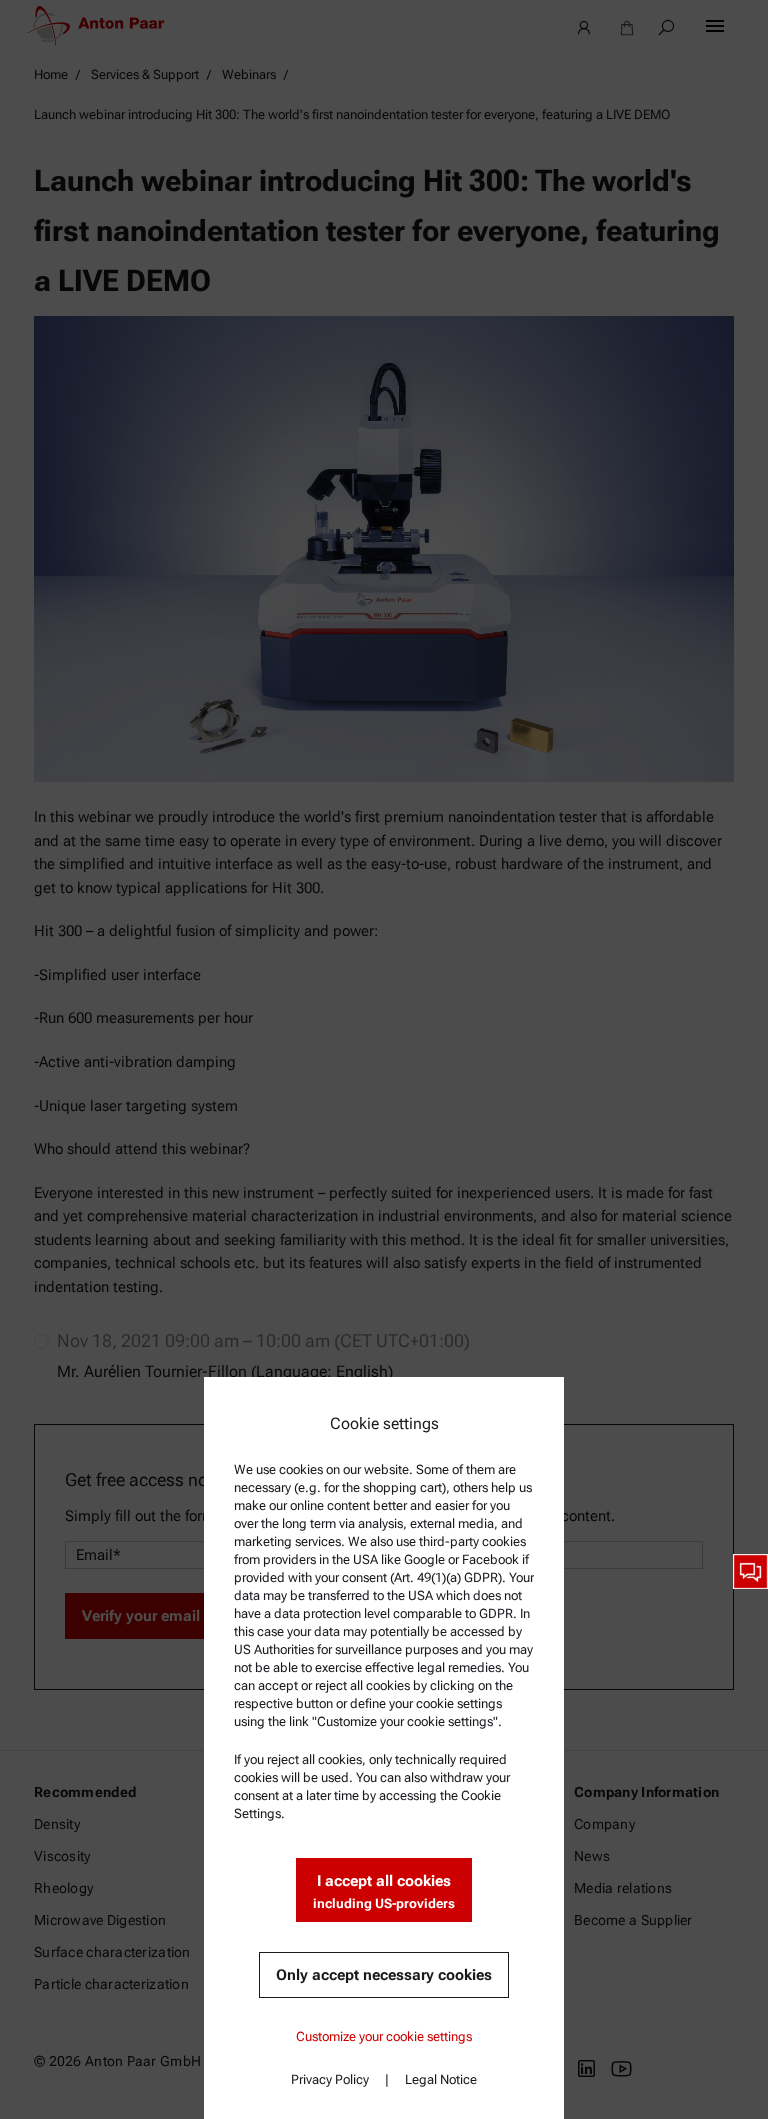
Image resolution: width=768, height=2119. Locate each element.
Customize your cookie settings (384, 2036)
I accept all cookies (384, 1891)
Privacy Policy (330, 2079)
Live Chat (750, 1571)
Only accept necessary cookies (384, 1975)
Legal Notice (441, 2079)
